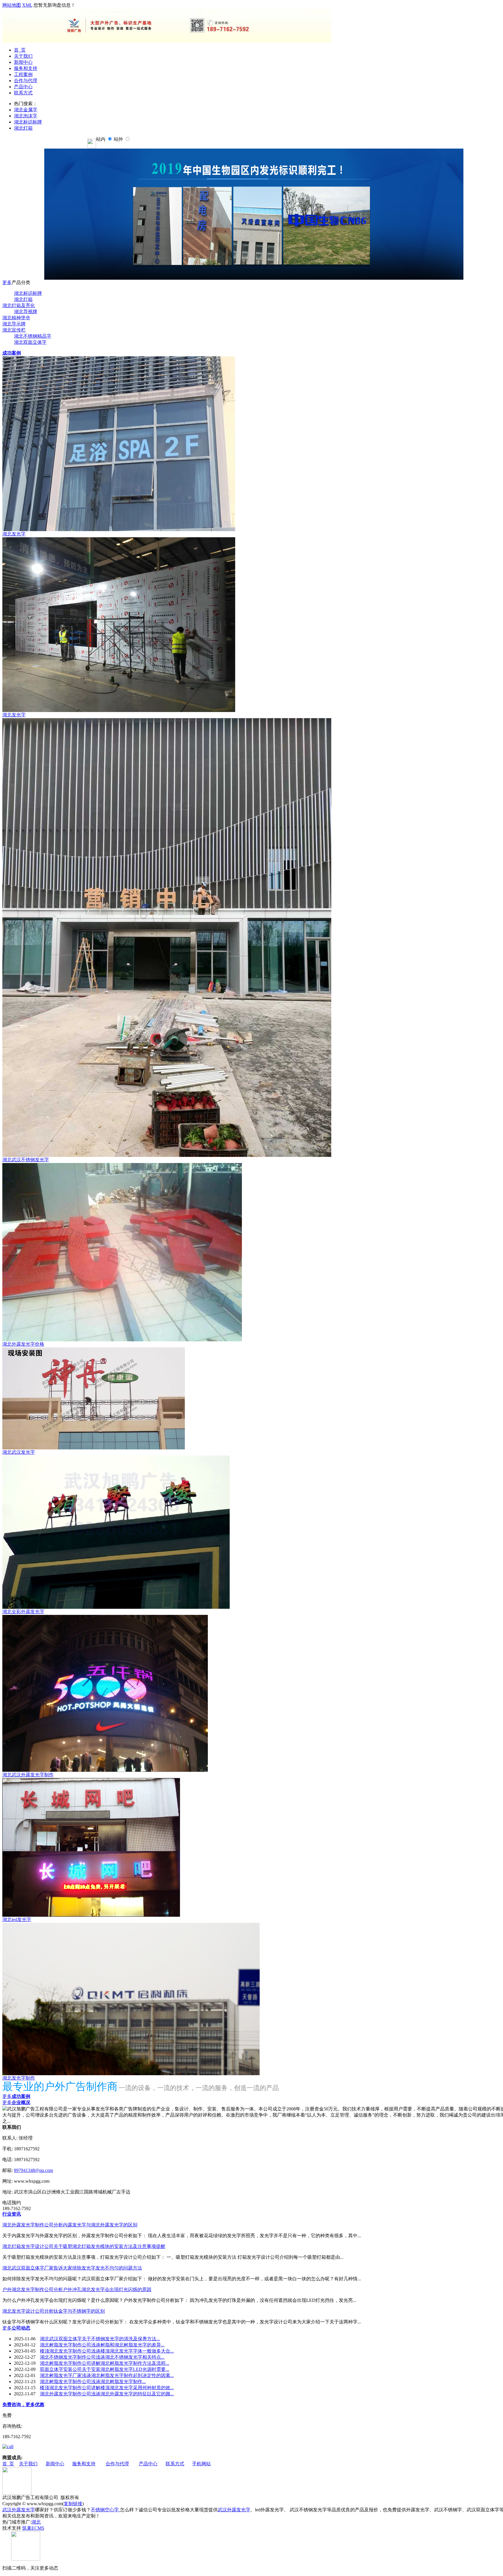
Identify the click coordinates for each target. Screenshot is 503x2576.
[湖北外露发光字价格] (122, 1340)
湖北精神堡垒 (16, 318)
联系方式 (23, 93)
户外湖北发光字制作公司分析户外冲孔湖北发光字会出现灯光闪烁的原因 (77, 2289)
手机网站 (201, 2464)
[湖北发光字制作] (131, 2074)
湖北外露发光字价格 (23, 1344)
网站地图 (12, 5)
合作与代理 (26, 81)
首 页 (20, 50)
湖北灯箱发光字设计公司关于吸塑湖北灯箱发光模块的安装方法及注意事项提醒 (84, 2246)
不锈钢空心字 (105, 2510)
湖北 (36, 2522)
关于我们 (23, 56)
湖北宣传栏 (14, 330)
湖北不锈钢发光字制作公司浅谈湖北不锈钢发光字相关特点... (102, 2357)
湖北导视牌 (26, 312)
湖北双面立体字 (30, 342)
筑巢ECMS (33, 2528)
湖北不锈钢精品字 (33, 336)
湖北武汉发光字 (19, 1452)
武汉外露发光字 (19, 2510)
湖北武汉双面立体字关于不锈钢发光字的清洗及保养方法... (100, 2339)
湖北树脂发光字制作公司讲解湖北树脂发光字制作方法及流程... (105, 2363)
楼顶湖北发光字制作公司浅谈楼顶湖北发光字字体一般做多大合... (107, 2351)
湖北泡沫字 (26, 116)
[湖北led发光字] (91, 1915)
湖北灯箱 (23, 128)
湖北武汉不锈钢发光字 (26, 1160)
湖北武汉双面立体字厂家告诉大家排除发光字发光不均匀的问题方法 (72, 2268)
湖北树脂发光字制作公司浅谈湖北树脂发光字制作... (93, 2382)
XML (27, 5)
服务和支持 (26, 68)
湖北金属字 (26, 110)
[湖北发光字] (119, 530)
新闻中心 (23, 62)
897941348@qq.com (33, 2170)
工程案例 (23, 74)
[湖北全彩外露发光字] (116, 1607)
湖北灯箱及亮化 (19, 305)
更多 (7, 282)
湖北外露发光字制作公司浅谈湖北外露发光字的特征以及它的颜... (107, 2394)
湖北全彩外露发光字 (23, 1612)
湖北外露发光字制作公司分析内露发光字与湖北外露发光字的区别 (70, 2225)
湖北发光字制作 (19, 2078)
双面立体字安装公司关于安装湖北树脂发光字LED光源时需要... (105, 2369)
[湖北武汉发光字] (94, 1448)
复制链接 (73, 2504)
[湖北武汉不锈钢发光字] (167, 1155)
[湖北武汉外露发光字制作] (105, 1770)
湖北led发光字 (17, 1919)
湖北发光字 (14, 534)
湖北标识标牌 (28, 122)
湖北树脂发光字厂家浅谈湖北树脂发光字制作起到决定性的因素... (107, 2375)
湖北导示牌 (14, 324)
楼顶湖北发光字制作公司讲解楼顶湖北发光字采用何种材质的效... (107, 2388)
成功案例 (12, 353)
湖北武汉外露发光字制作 (28, 1775)
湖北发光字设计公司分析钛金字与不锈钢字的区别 (54, 2311)
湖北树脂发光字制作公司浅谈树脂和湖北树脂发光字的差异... (102, 2345)
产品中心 (23, 87)
